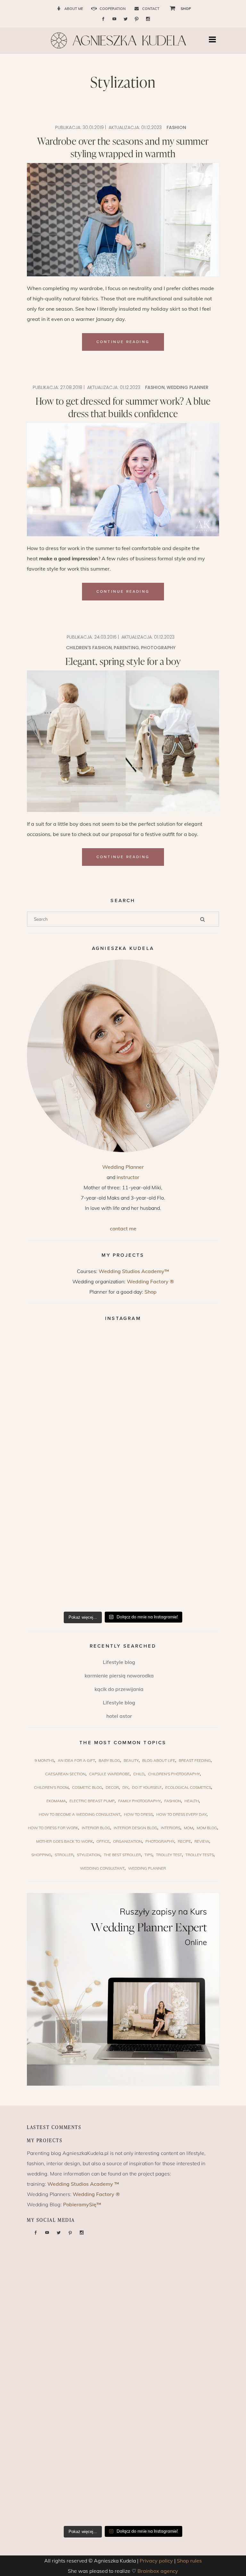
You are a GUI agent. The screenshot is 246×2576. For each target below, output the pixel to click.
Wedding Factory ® (150, 1281)
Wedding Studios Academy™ (134, 1271)
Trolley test (169, 1855)
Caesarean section (65, 1774)
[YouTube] (114, 19)
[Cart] (170, 8)
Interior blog (96, 1828)
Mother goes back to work (65, 1841)
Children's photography (174, 1774)
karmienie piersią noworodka (119, 1676)
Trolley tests (200, 1855)
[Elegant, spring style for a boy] (123, 741)
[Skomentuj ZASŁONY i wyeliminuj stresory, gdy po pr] (75, 1470)
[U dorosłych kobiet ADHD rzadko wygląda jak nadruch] (171, 1360)
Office (103, 1841)
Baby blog (109, 1760)
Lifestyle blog (119, 1662)
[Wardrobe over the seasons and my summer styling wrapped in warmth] (123, 220)
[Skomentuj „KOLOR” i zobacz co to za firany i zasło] (75, 1415)
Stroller (64, 1855)
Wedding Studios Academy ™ (83, 2184)
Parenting (126, 648)
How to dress (138, 1814)
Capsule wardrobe (109, 1774)
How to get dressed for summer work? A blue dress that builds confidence (123, 407)
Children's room (51, 1787)
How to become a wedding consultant (80, 1814)
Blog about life (159, 1760)
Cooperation (113, 9)
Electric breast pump (92, 1801)
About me (74, 9)
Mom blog (207, 1828)
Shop (151, 1292)
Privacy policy (156, 2561)
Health (192, 1801)
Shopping (41, 1855)
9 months (44, 1760)
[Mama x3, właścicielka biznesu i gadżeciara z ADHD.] (171, 1470)
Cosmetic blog (87, 1787)
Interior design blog (135, 1828)
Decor (112, 1787)
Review (202, 1841)
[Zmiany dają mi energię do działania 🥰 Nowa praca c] (171, 1525)
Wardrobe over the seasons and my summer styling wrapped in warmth (123, 147)
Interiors (171, 1828)
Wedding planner (188, 387)
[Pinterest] (137, 19)
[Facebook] (103, 19)
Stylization (89, 1855)
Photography (158, 648)
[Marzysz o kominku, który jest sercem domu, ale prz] (75, 1360)
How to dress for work (53, 1828)
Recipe (184, 1841)
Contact (151, 9)
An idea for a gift (76, 1760)
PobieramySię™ (82, 2204)
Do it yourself (147, 1787)
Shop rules (189, 2561)
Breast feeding (195, 1760)
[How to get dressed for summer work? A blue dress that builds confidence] (123, 480)
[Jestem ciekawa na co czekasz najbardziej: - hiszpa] (75, 1525)
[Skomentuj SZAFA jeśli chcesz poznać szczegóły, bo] (75, 1579)
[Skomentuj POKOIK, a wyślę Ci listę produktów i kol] (171, 1415)
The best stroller (122, 1855)
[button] (214, 40)
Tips (148, 1855)
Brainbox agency (158, 2571)
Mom (189, 1828)
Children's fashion (89, 648)
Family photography (139, 1801)
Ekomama (56, 1801)
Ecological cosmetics (188, 1787)
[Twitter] (126, 19)
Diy (125, 1787)
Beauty (131, 1760)
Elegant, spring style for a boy (123, 661)
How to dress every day (181, 1814)
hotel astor (119, 1716)
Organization (127, 1841)
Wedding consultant (102, 1868)
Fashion (176, 127)
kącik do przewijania (119, 1689)
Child (139, 1774)
